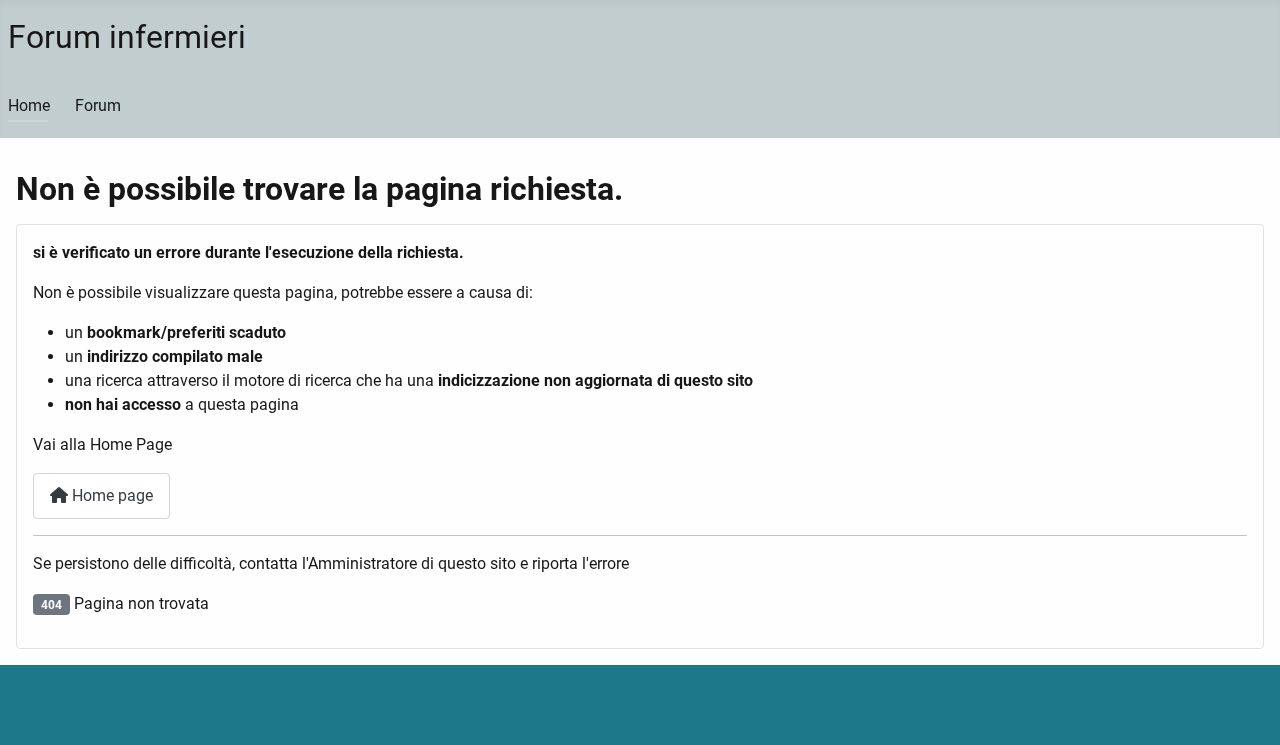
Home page (110, 495)
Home (29, 105)
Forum (98, 105)
